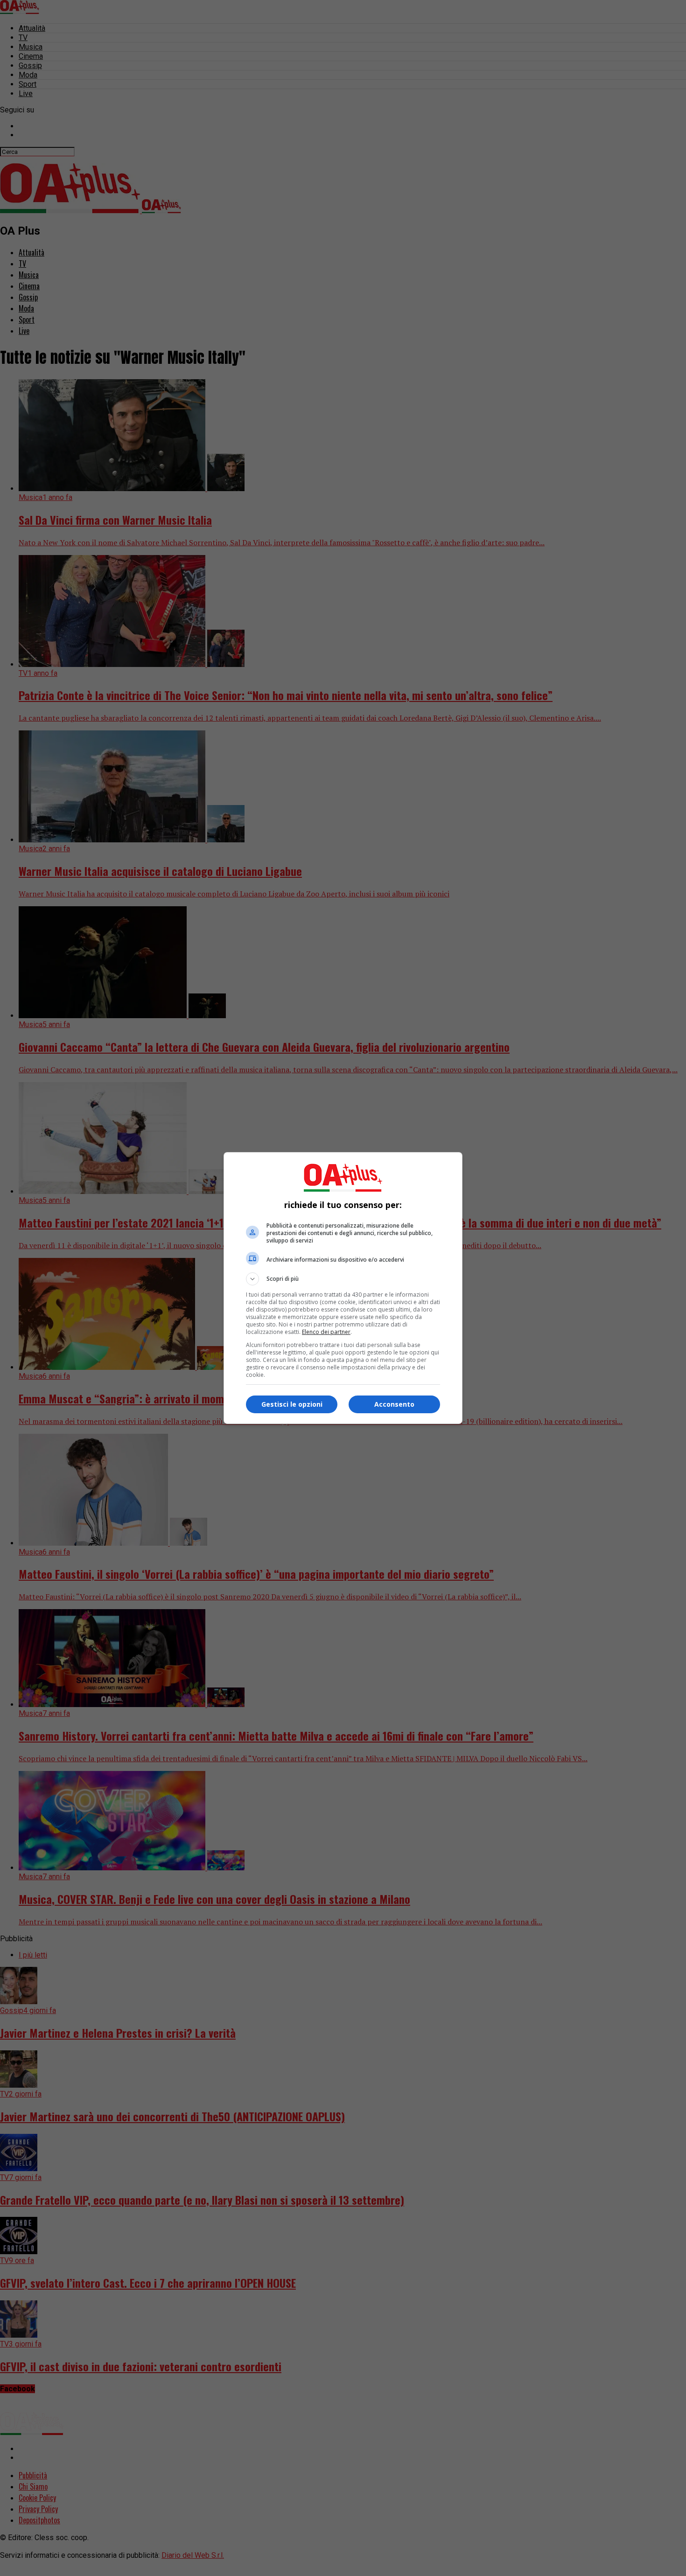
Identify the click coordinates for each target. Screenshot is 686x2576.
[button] (343, 1279)
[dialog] (343, 1288)
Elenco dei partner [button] (326, 1332)
